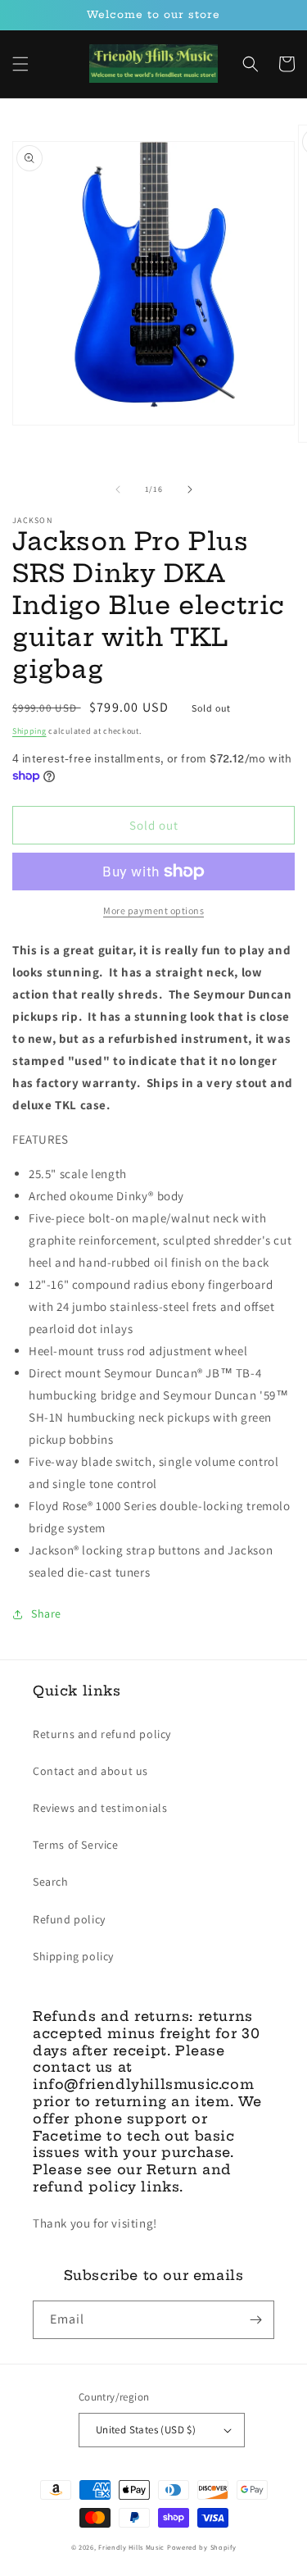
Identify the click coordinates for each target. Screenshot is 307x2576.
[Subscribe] (255, 2320)
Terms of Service (76, 1845)
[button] (20, 64)
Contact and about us (90, 1771)
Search (51, 1882)
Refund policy (69, 1919)
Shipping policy (73, 1956)
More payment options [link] (153, 910)
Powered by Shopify (202, 2547)
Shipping (29, 731)
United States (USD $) (146, 2430)
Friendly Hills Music (131, 2547)
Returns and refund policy (102, 1734)
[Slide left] (118, 489)
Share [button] (46, 1613)
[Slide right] (190, 489)
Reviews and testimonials (100, 1808)
